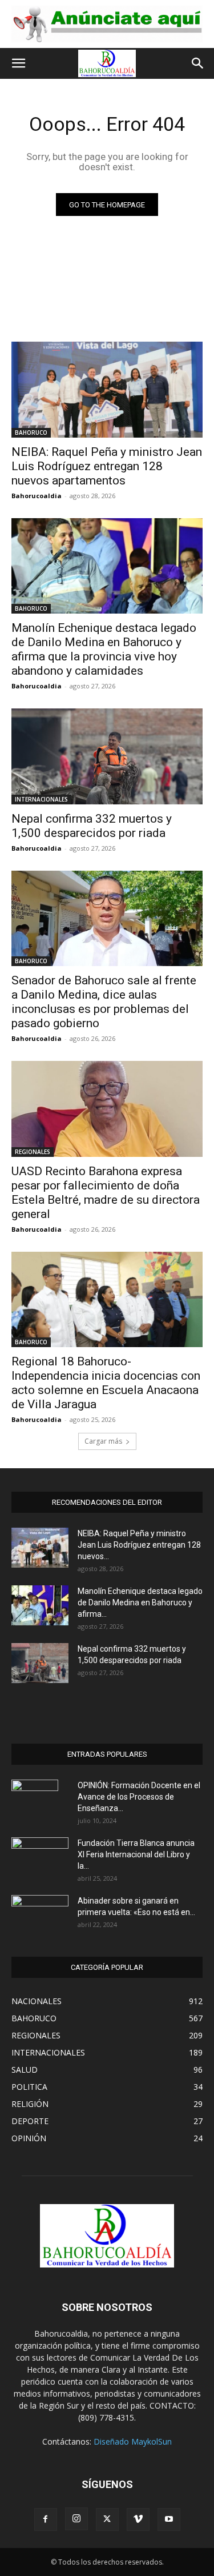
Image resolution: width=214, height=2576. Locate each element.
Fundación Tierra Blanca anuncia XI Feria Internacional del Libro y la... (136, 1854)
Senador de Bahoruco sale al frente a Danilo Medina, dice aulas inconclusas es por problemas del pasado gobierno (104, 1002)
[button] (18, 63)
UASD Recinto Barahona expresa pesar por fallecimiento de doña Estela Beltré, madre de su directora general (106, 1193)
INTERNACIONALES (41, 799)
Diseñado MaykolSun (133, 2441)
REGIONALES (33, 1152)
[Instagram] (76, 2519)
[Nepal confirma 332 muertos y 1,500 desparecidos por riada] (107, 756)
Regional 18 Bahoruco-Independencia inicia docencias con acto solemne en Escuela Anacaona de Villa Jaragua (106, 1383)
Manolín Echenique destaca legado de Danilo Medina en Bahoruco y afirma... (140, 1603)
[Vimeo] (138, 2519)
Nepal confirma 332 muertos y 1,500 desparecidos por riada (92, 826)
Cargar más (103, 1441)
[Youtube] (169, 2519)
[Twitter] (107, 2519)
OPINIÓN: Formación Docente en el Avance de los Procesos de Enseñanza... (139, 1797)
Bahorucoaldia (37, 496)
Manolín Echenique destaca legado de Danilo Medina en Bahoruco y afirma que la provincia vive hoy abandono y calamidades (104, 649)
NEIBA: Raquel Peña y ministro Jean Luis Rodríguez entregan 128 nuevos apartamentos (107, 466)
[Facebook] (46, 2519)
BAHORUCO (31, 432)
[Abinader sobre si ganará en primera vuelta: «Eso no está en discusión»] (40, 1913)
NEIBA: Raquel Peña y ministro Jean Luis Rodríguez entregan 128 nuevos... (139, 1545)
